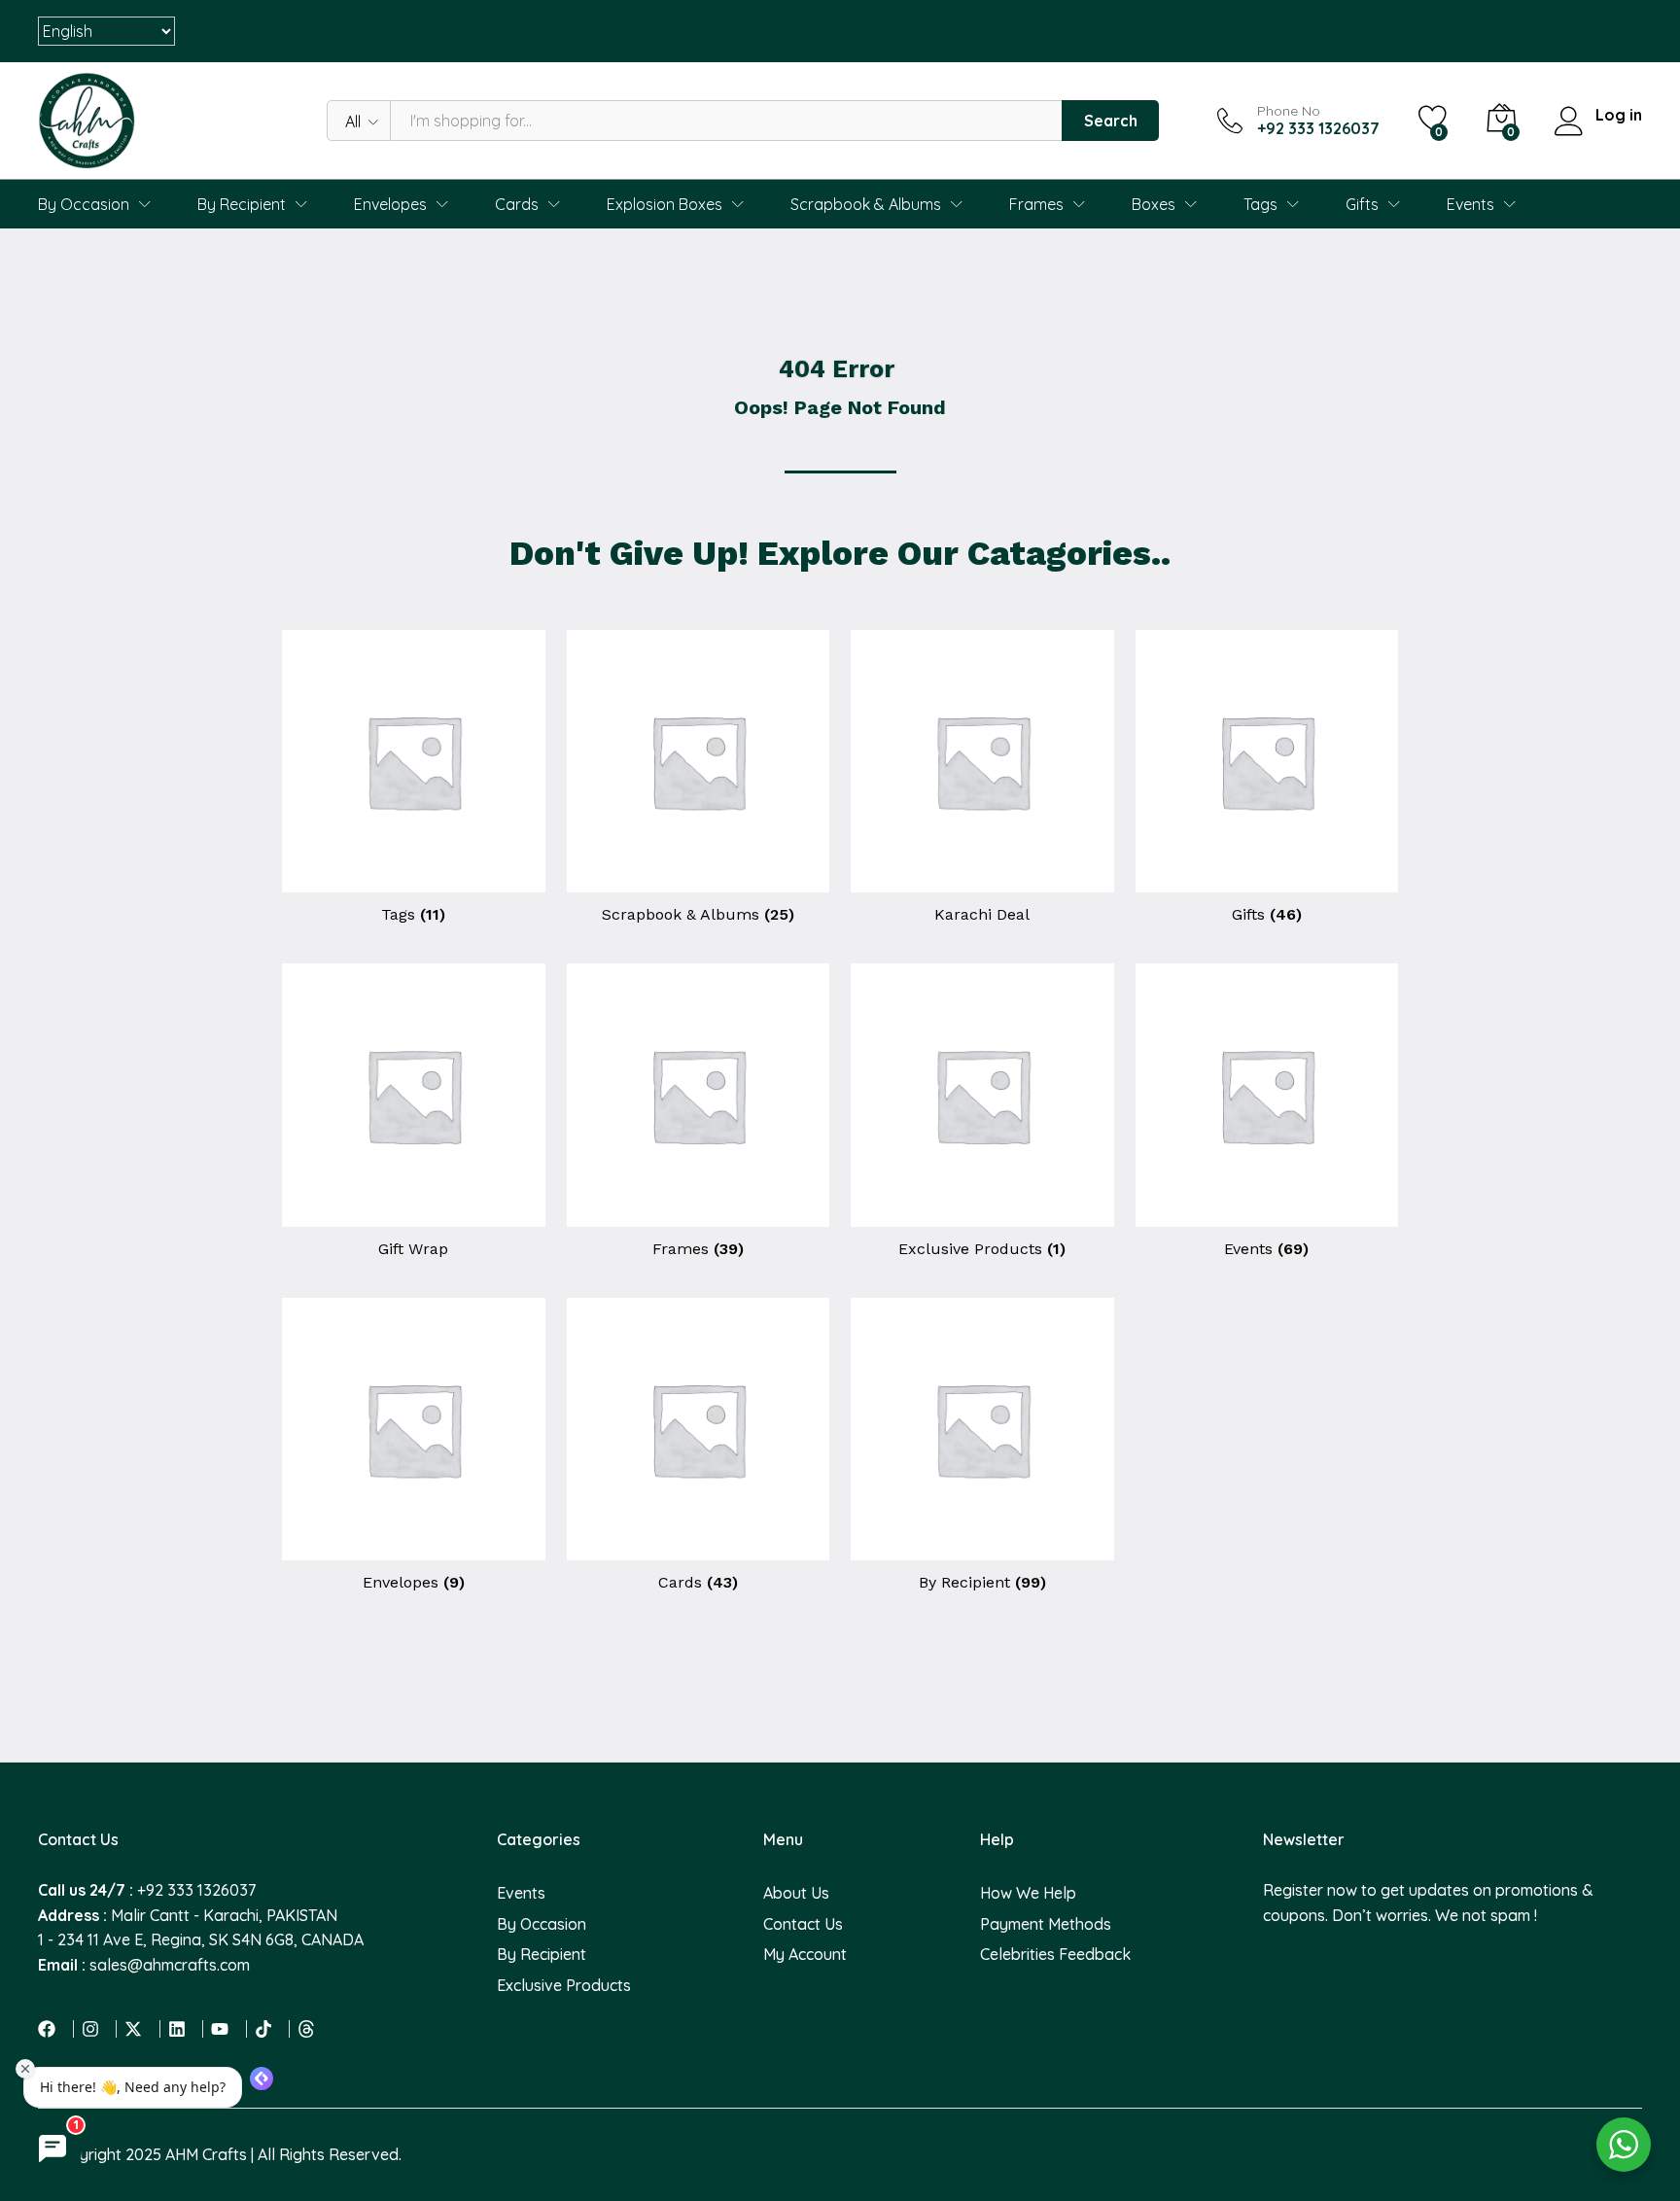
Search (1111, 121)
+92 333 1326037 (196, 1890)
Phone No (1289, 111)
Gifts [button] (1362, 204)
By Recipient (542, 1954)
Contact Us (803, 1924)
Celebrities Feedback (1055, 1954)
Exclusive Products (564, 1985)
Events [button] (1470, 204)
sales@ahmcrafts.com (170, 1965)
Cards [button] (517, 204)
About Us (796, 1893)
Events (521, 1893)
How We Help (1028, 1893)
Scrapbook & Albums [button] (866, 204)
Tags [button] (1260, 204)
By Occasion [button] (84, 204)
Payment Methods (1046, 1924)
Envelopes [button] (390, 204)
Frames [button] (1036, 204)
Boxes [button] (1154, 204)
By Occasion (542, 1924)
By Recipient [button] (242, 204)
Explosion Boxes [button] (665, 204)
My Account (805, 1954)
